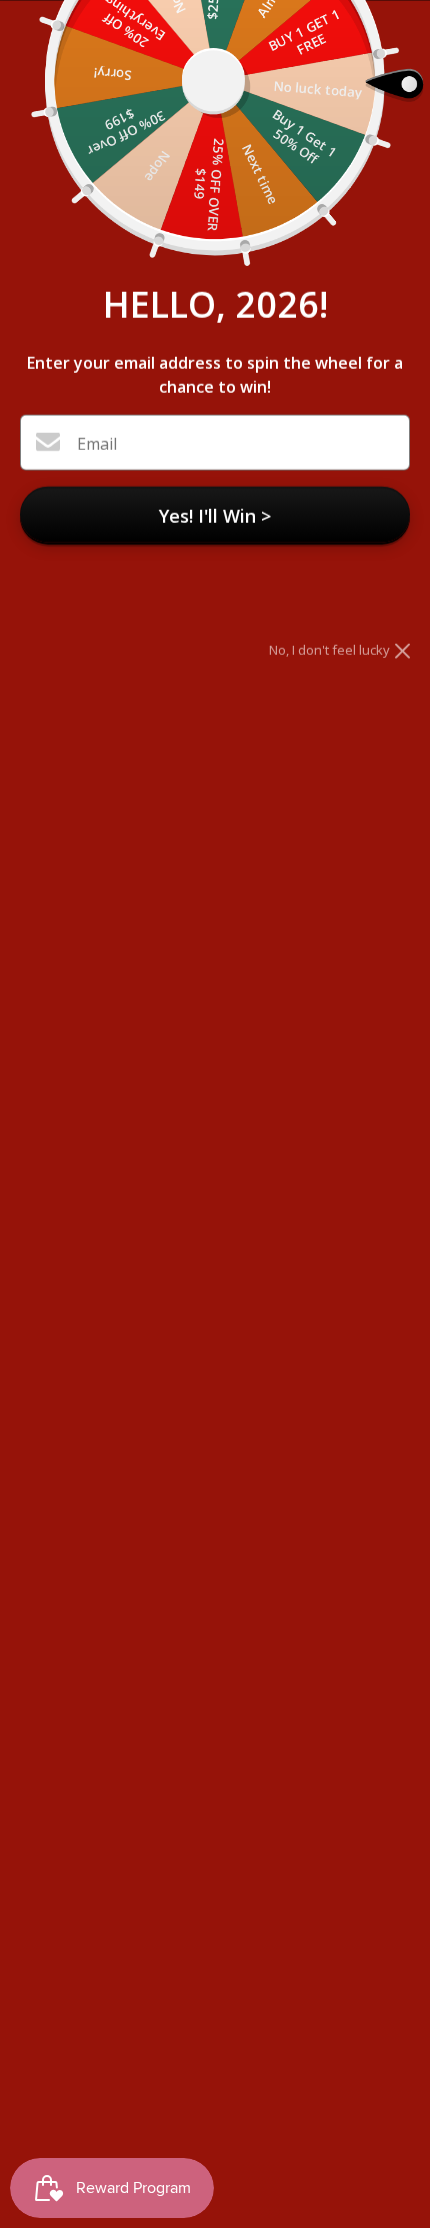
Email (97, 443)
